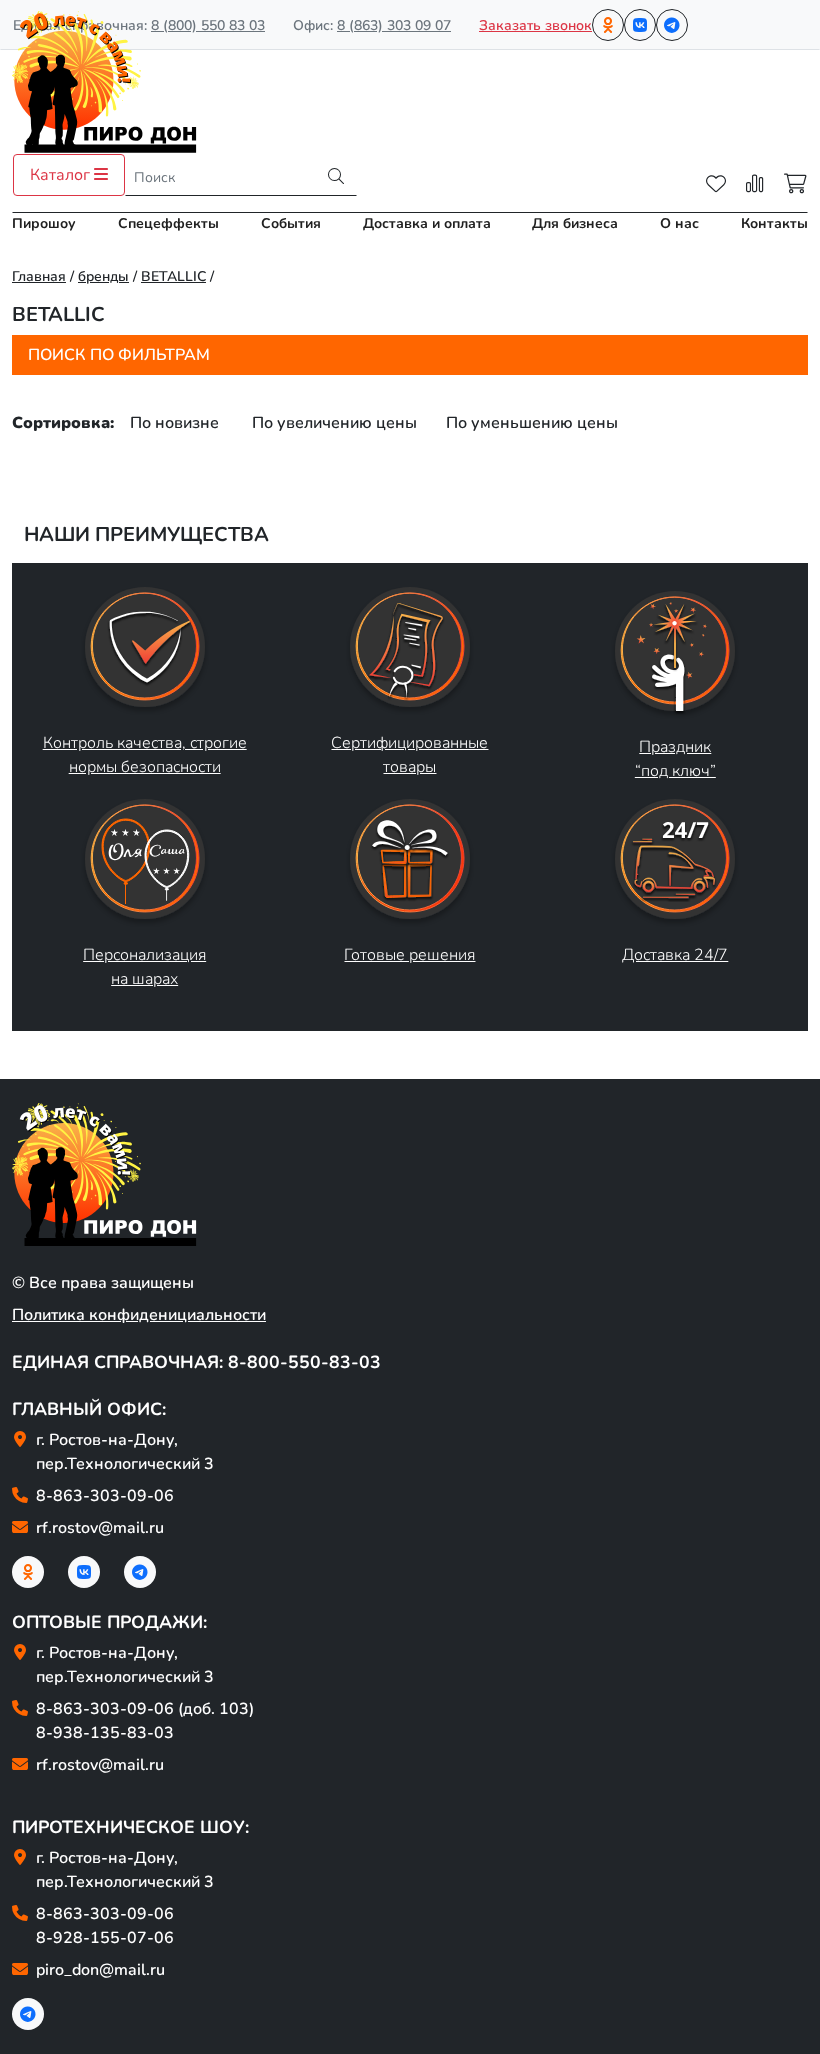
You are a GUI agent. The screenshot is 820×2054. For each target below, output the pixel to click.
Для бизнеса (575, 223)
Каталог (62, 175)
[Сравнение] (755, 184)
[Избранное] (716, 184)
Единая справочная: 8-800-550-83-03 (196, 1362)
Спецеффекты (168, 223)
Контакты (774, 223)
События (291, 223)
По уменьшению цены (532, 423)
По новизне (174, 423)
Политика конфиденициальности (139, 1315)
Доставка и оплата (427, 223)
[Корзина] (795, 184)
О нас (679, 223)
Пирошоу (44, 223)
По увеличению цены (334, 423)
